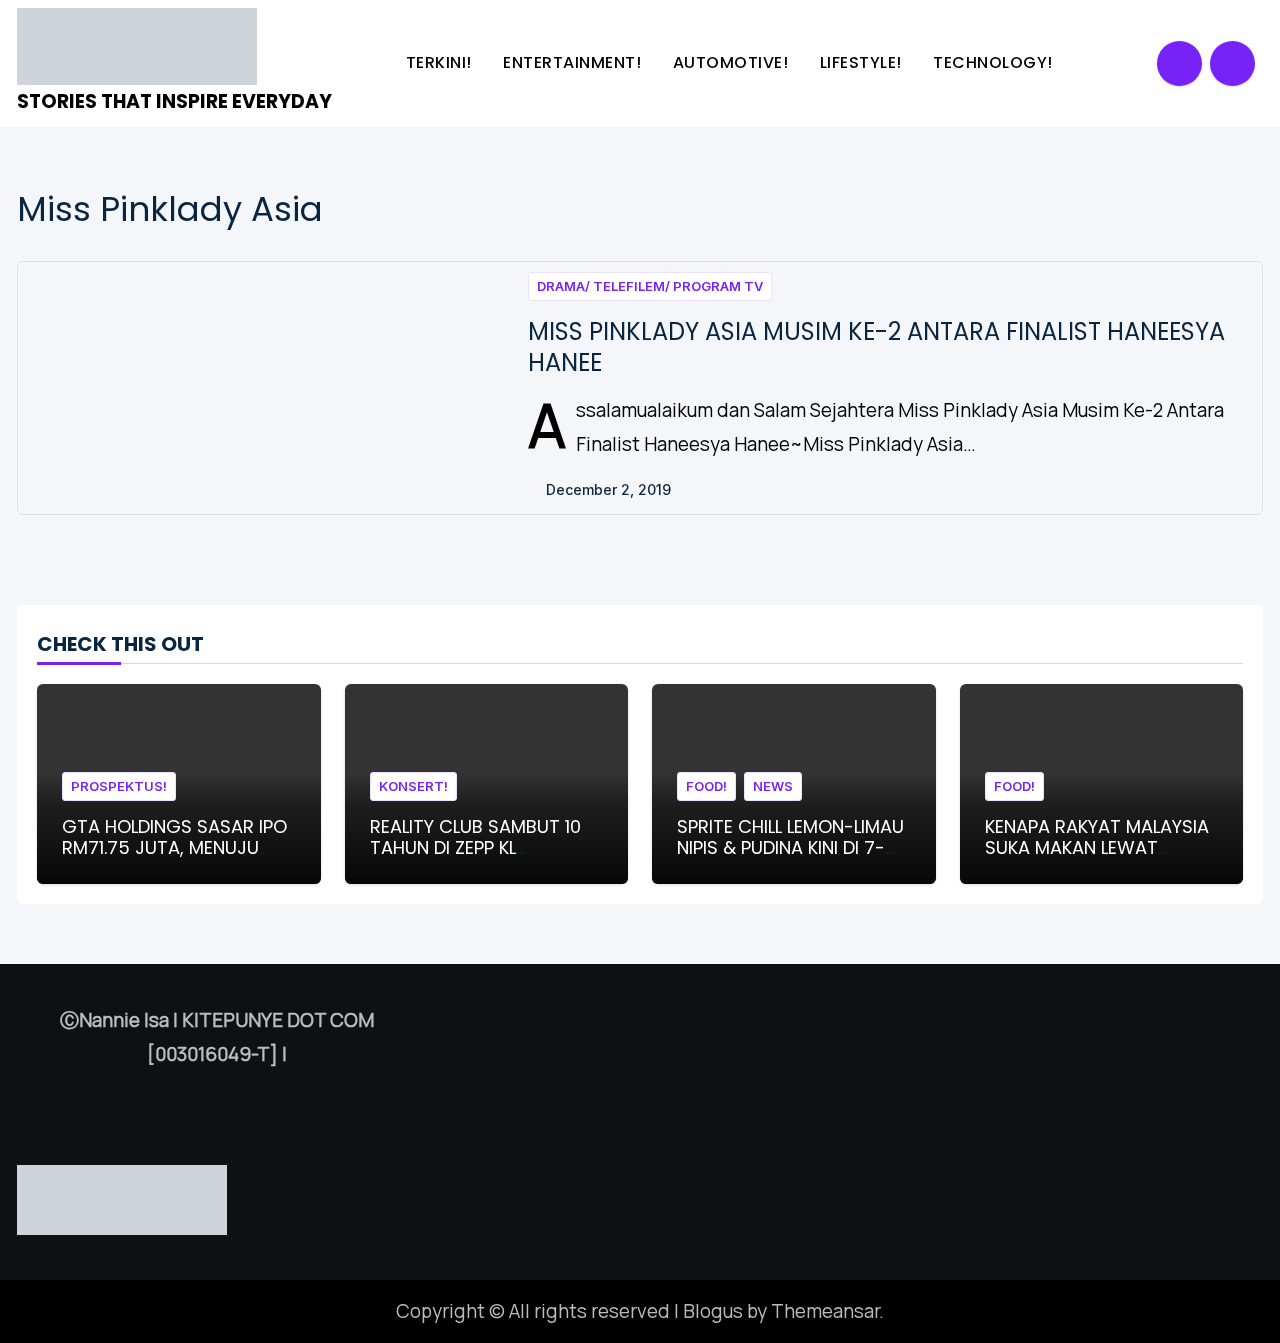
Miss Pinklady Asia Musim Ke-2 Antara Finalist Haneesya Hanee (876, 347)
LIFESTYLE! (863, 62)
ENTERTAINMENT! (574, 62)
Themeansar (825, 1311)
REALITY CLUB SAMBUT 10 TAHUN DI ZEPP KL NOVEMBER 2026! (475, 848)
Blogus (713, 1311)
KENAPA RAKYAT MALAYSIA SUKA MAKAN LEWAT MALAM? (1097, 848)
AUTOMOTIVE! (733, 62)
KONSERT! (413, 786)
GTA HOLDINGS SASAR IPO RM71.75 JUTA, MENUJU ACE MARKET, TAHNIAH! (174, 848)
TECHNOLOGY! (995, 62)
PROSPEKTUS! (119, 786)
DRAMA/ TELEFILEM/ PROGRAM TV (650, 286)
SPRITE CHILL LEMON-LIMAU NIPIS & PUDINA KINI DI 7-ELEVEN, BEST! (790, 848)
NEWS (773, 786)
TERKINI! (441, 62)
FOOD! (706, 786)
